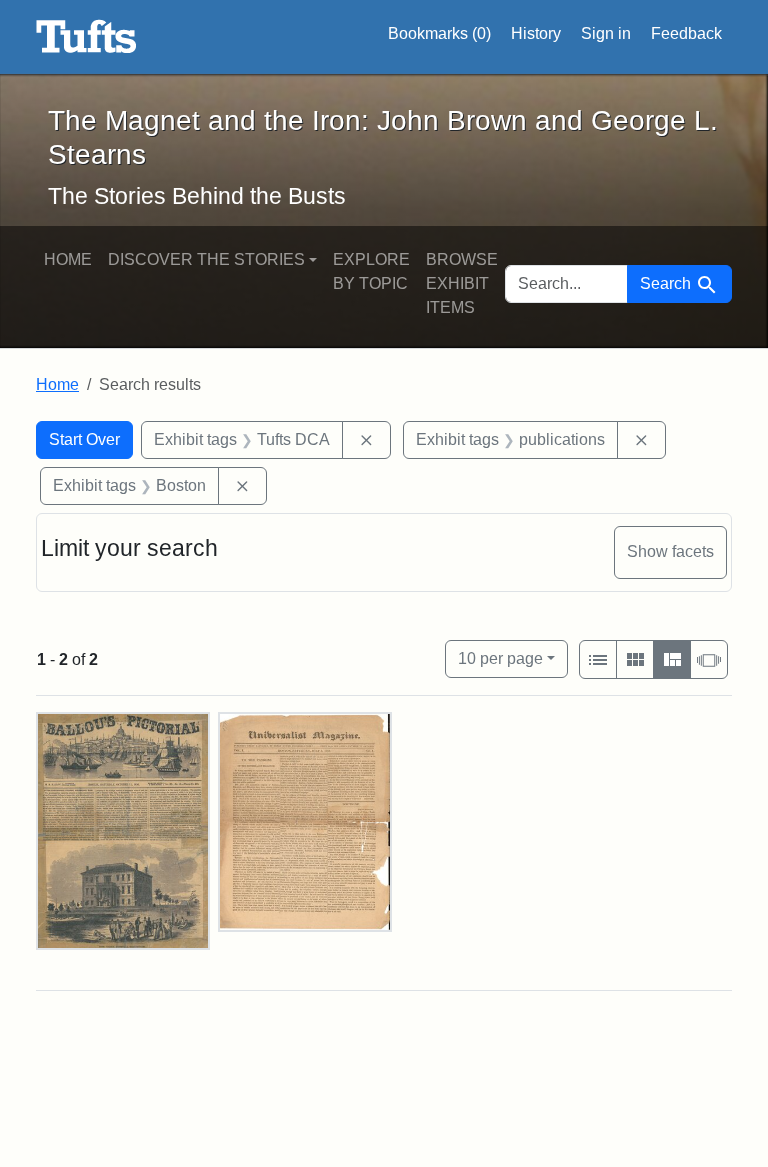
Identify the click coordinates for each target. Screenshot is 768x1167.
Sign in (606, 33)
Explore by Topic (371, 271)
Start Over (84, 439)
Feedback (686, 33)
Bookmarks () (439, 33)
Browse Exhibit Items (462, 283)
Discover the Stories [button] (206, 259)
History (536, 33)
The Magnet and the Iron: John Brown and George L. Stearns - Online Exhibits (86, 37)
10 (500, 658)
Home (68, 259)
